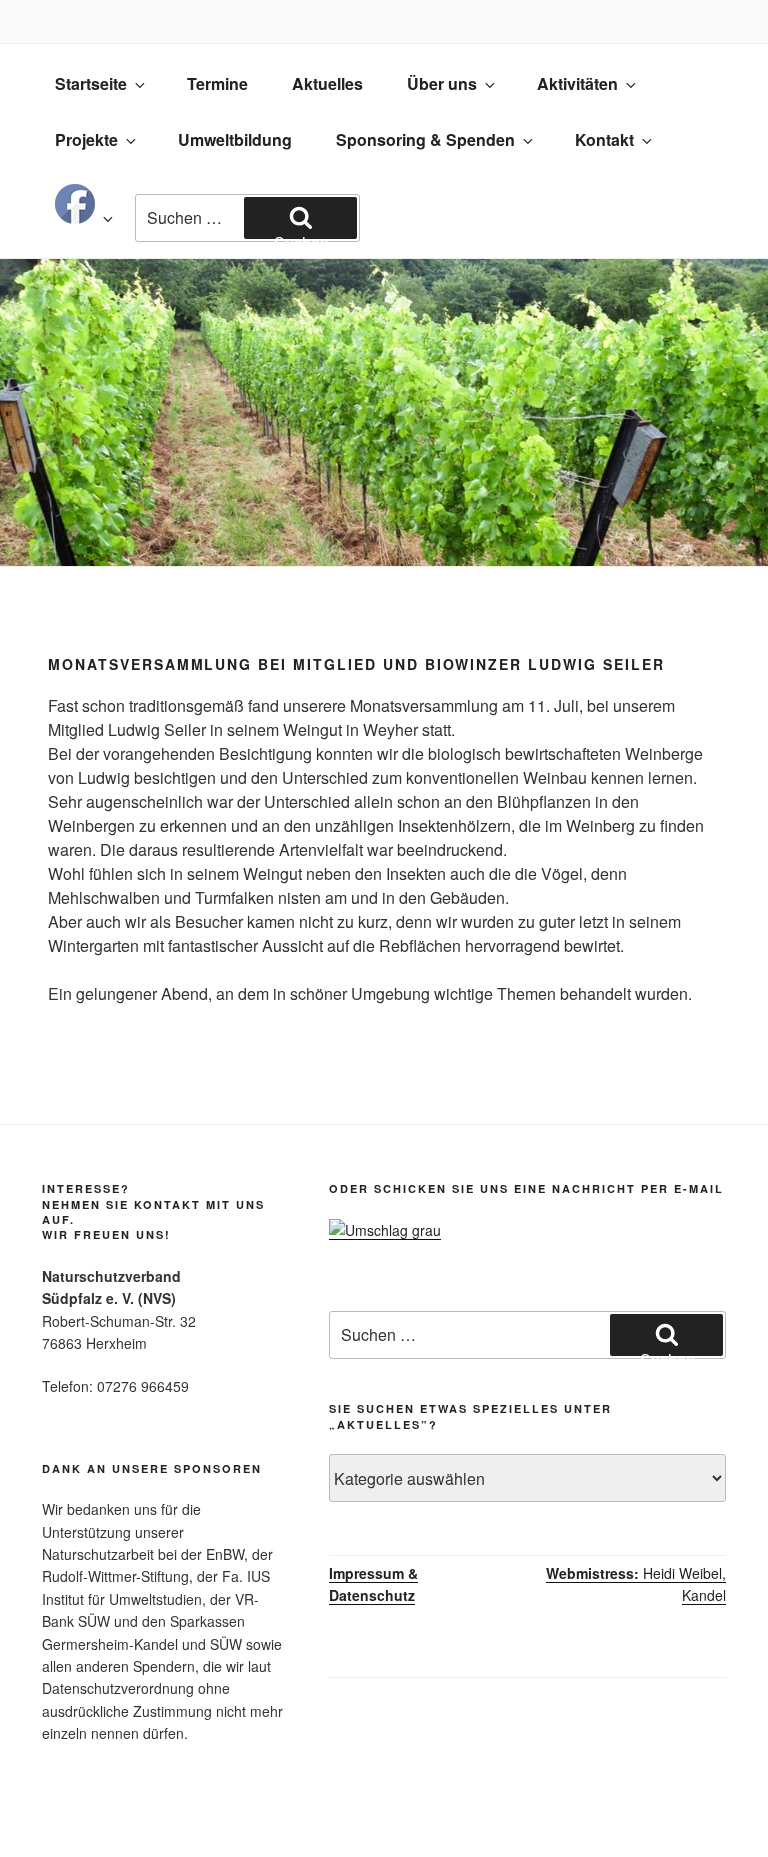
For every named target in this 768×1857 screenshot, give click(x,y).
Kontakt (604, 139)
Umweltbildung (235, 139)
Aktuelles (327, 83)
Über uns (442, 83)
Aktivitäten (577, 83)
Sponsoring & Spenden (425, 139)
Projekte (86, 139)
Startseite (91, 83)
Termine (217, 83)
